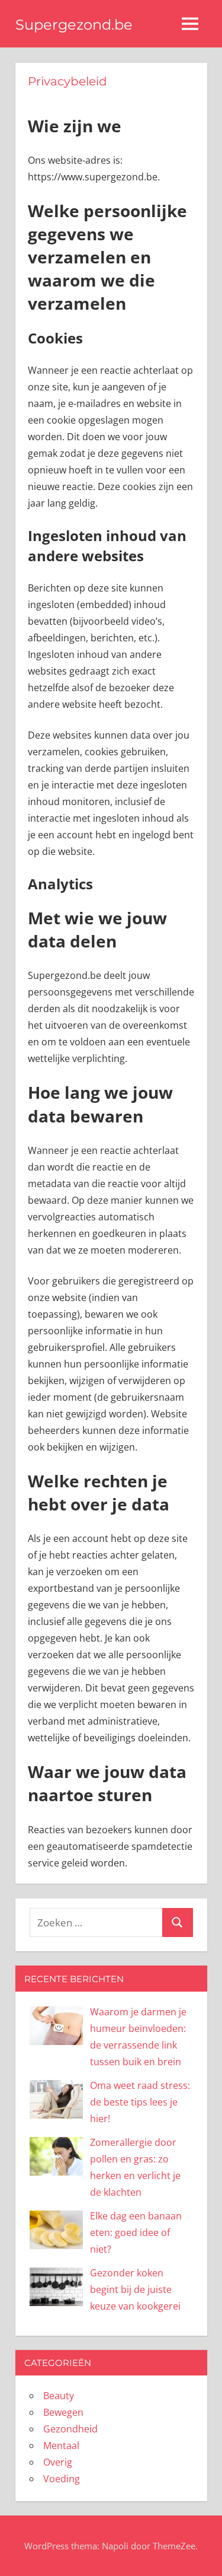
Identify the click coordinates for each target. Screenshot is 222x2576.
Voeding (62, 2479)
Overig (58, 2462)
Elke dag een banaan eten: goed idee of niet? (136, 2232)
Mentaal (61, 2445)
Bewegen (63, 2412)
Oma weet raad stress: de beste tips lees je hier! (140, 2102)
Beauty (59, 2396)
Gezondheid (70, 2429)
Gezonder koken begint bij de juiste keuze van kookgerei (135, 2289)
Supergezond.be (74, 25)
